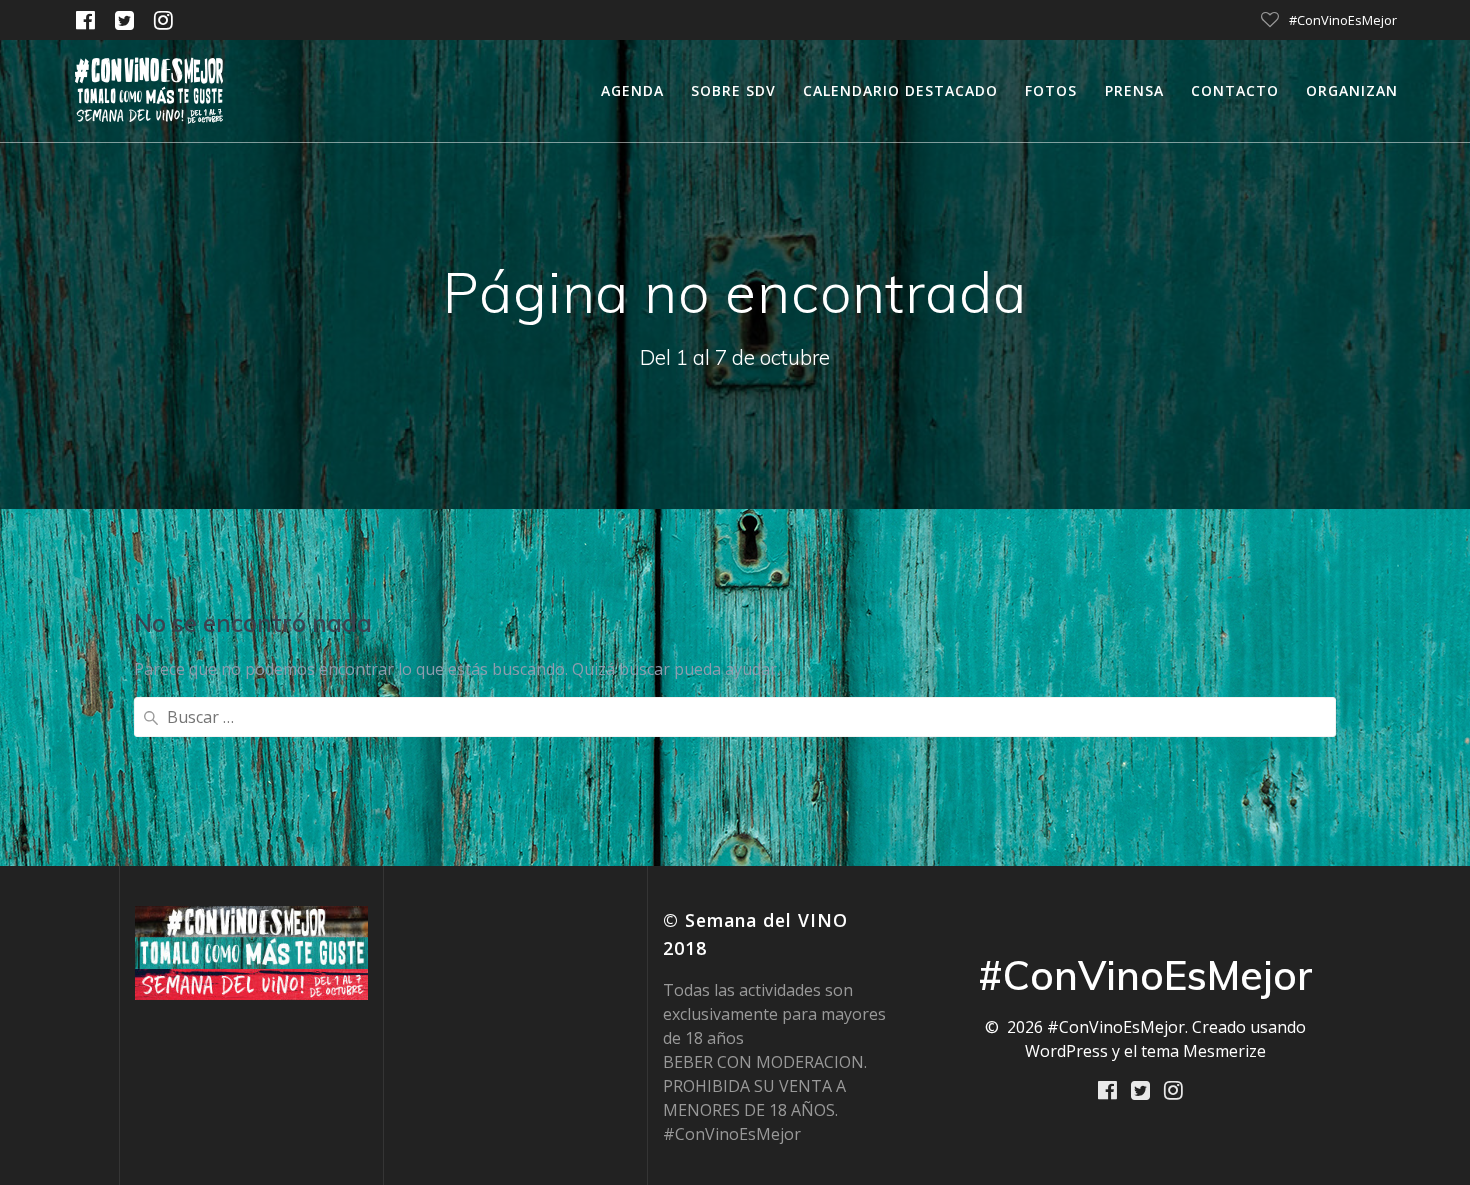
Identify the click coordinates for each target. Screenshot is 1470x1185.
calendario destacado (900, 90)
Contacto (1235, 90)
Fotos (1051, 90)
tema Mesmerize (1203, 1051)
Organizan (1352, 90)
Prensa (1134, 90)
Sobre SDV (733, 90)
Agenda (632, 90)
